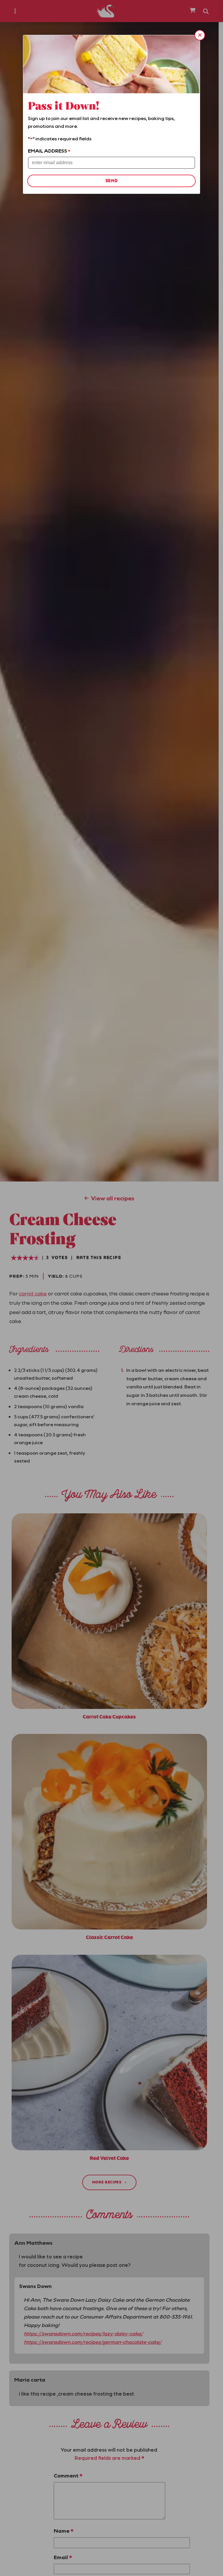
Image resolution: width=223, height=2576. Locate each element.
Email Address (49, 151)
